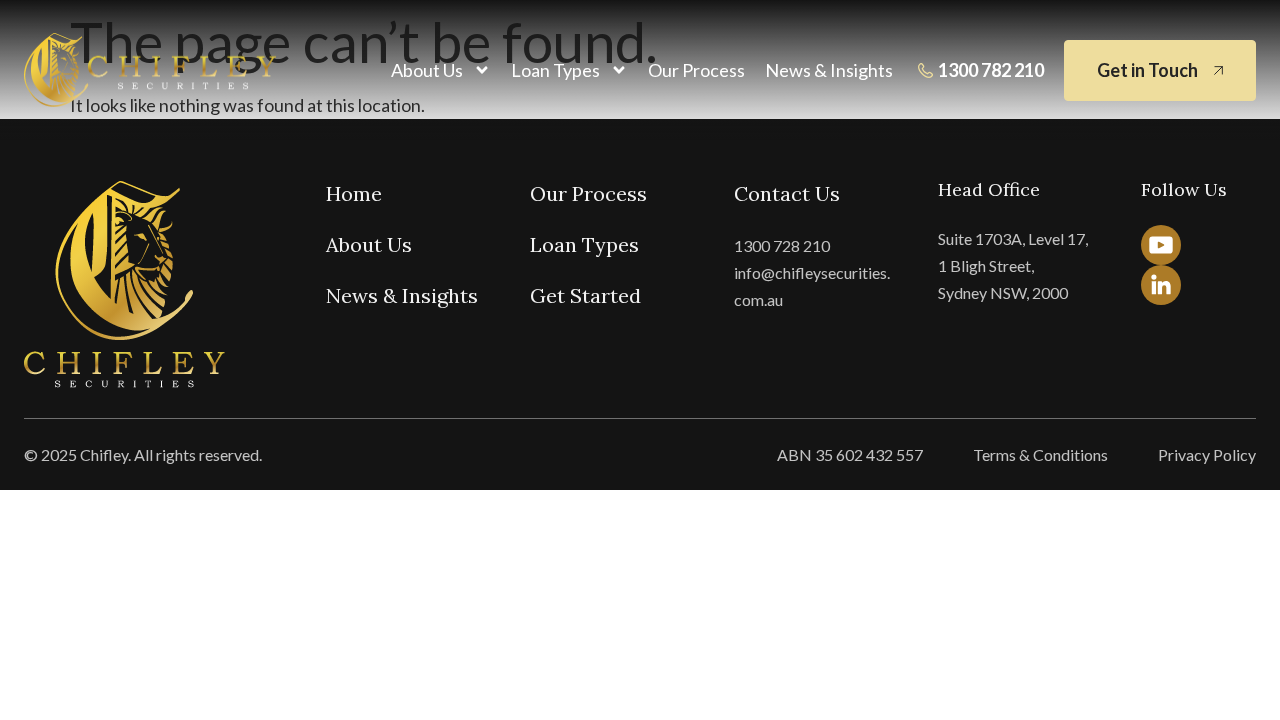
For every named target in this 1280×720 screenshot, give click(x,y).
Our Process (696, 70)
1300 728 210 (782, 245)
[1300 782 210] (925, 70)
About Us (427, 70)
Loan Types (555, 70)
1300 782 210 (991, 70)
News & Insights (829, 70)
